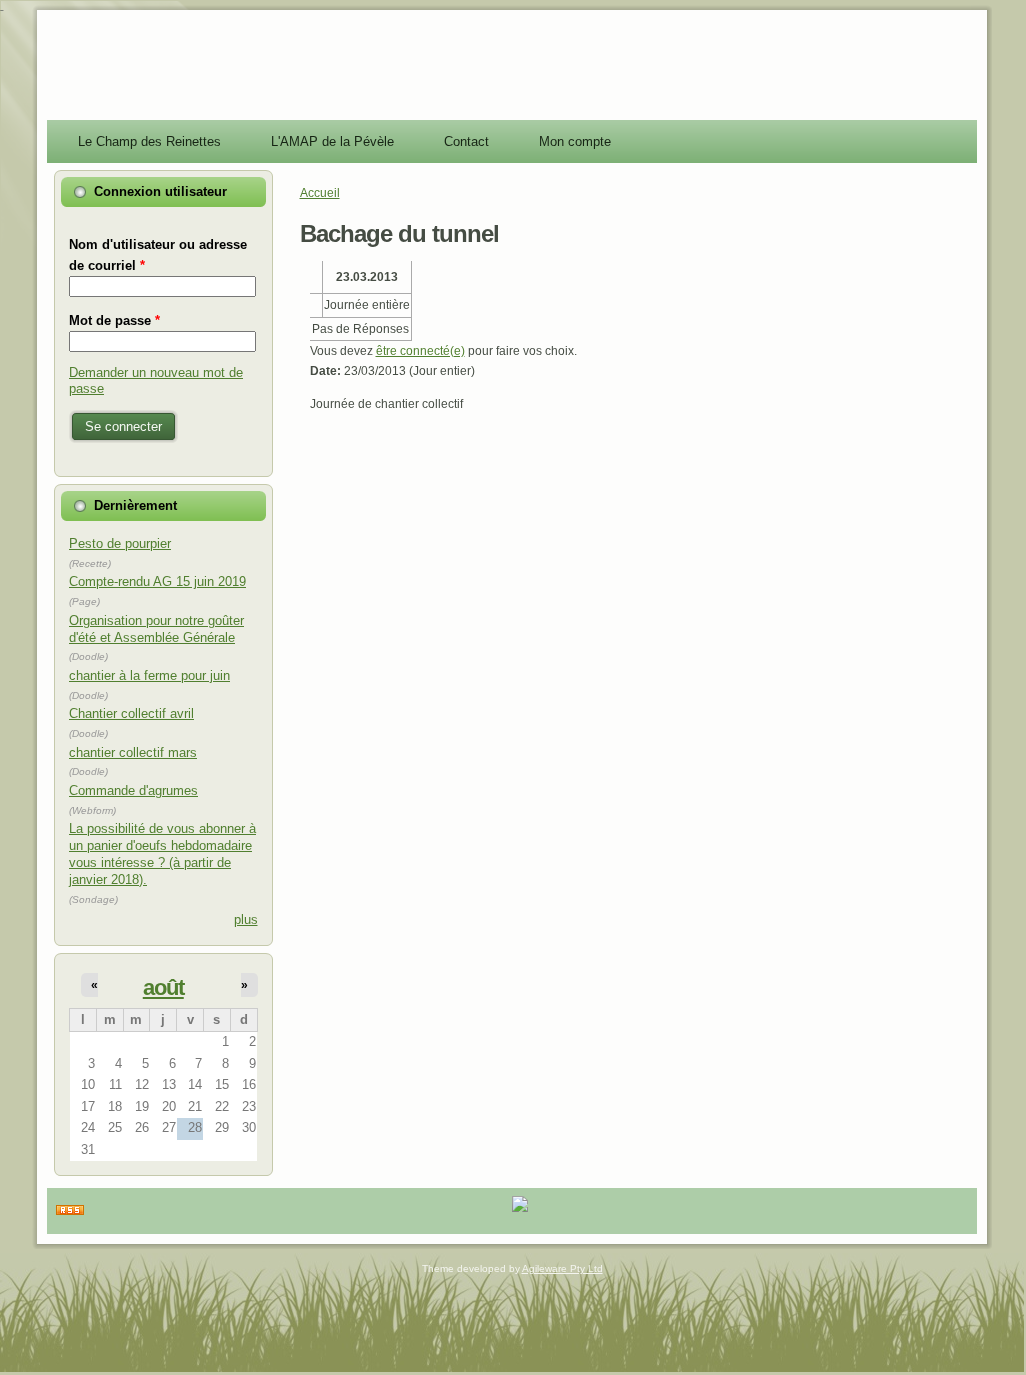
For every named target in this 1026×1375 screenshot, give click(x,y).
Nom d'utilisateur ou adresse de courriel (158, 254)
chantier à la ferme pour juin (149, 675)
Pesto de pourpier (120, 543)
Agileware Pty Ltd (562, 1268)
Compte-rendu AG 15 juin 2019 (157, 581)
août (163, 987)
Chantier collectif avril (131, 713)
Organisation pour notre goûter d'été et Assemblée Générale (156, 629)
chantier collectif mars (133, 752)
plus (246, 919)
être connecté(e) (420, 351)
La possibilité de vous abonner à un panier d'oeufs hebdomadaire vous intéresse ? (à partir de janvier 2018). (162, 854)
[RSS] (70, 1211)
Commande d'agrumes (133, 790)
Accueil (320, 193)
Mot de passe (114, 320)
